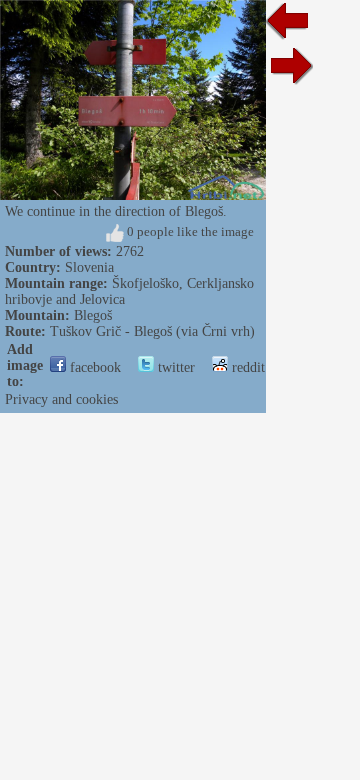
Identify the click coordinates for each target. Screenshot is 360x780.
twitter (174, 367)
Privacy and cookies (61, 399)
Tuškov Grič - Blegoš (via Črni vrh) (152, 331)
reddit (246, 367)
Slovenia (89, 267)
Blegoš (93, 315)
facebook (93, 367)
